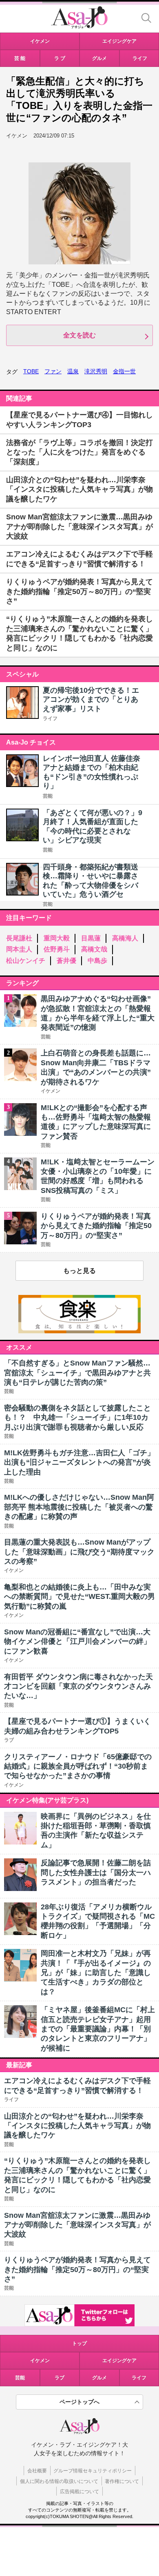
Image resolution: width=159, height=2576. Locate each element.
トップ (79, 2343)
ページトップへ (79, 2402)
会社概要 (37, 2471)
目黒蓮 (91, 938)
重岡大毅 (57, 938)
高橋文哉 (94, 949)
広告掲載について (79, 2492)
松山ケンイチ (26, 961)
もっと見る (79, 1271)
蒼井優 (66, 961)
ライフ (50, 718)
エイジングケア (119, 2361)
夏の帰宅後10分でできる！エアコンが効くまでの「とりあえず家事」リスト (91, 699)
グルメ (99, 2378)
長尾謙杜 (19, 938)
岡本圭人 (19, 949)
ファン (53, 371)
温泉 (73, 371)
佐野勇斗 (57, 949)
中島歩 (97, 961)
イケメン (40, 2361)
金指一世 (124, 371)
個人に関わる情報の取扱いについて (59, 2481)
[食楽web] (79, 1331)
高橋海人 (125, 938)
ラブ (60, 2378)
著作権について (122, 2481)
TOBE (31, 371)
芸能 (48, 796)
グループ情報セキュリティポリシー (93, 2471)
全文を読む (79, 335)
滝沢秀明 (96, 371)
